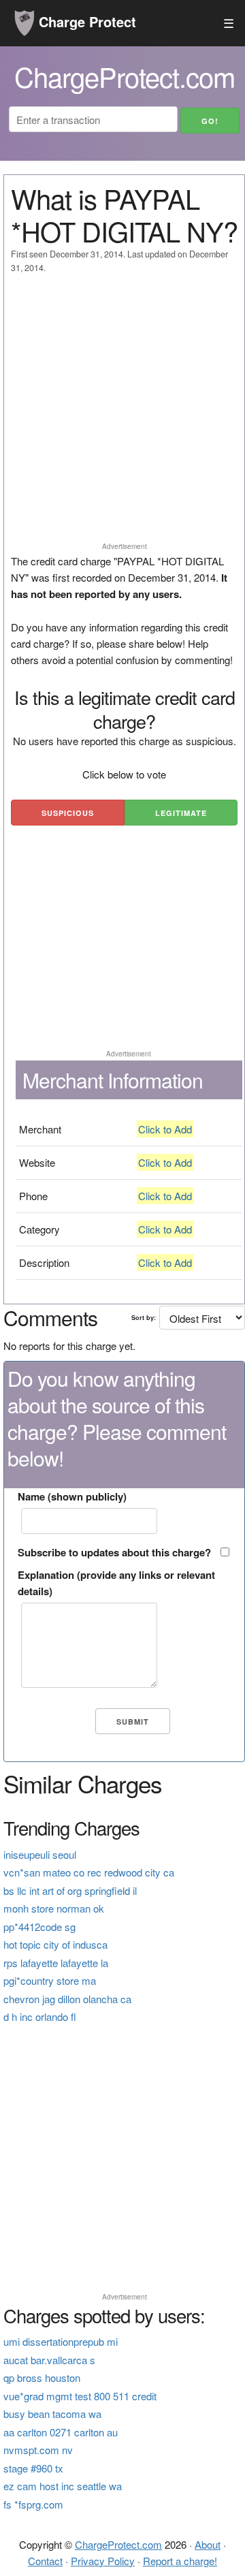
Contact (45, 2561)
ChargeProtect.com (118, 2544)
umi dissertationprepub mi (61, 2341)
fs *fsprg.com (33, 2504)
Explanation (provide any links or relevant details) (116, 1583)
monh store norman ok (54, 1908)
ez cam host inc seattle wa (63, 2486)
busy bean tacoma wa (52, 2414)
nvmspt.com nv (38, 2450)
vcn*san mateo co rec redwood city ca (89, 1872)
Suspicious (68, 813)
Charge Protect (85, 21)
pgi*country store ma (50, 1980)
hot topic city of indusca (55, 1944)
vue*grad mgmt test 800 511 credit (80, 2396)
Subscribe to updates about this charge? (114, 1552)
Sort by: (144, 1318)
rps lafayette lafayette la (56, 1963)
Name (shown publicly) (72, 1496)
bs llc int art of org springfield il (70, 1890)
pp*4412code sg (39, 1927)
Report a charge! (180, 2561)
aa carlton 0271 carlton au (61, 2432)
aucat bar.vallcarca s (49, 2360)
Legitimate (181, 813)
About (208, 2544)
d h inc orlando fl (40, 2016)
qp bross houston (42, 2377)
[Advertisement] (122, 414)
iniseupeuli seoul (40, 1854)
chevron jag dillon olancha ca (67, 1999)
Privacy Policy (103, 2561)
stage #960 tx (33, 2468)
